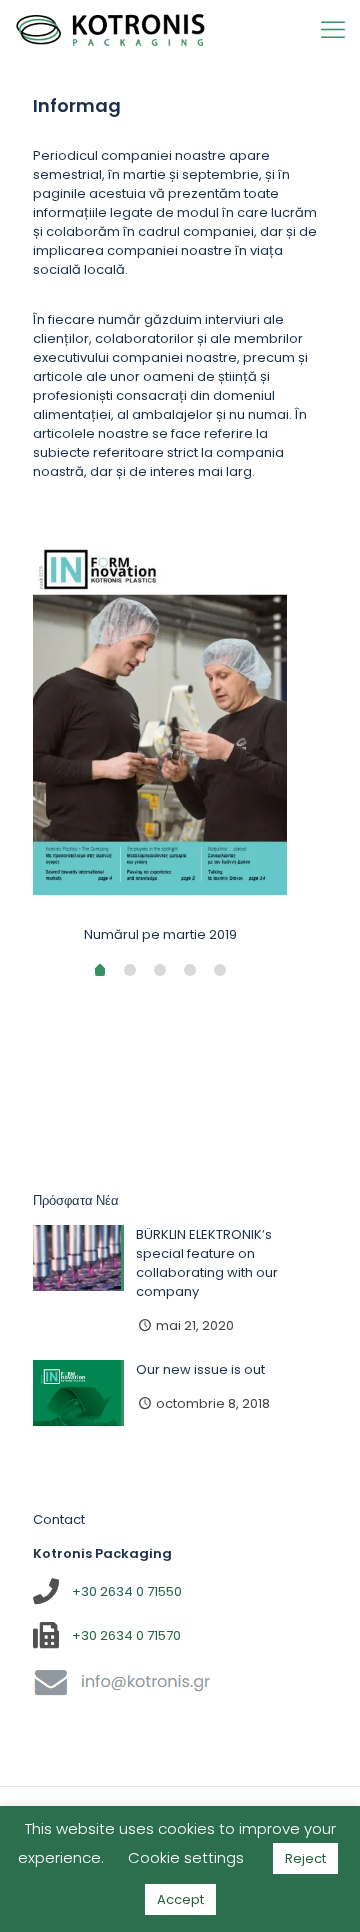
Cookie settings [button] (186, 1857)
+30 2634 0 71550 (127, 1591)
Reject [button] (305, 1858)
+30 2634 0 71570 (126, 1635)
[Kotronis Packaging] (111, 30)
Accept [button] (180, 1899)
